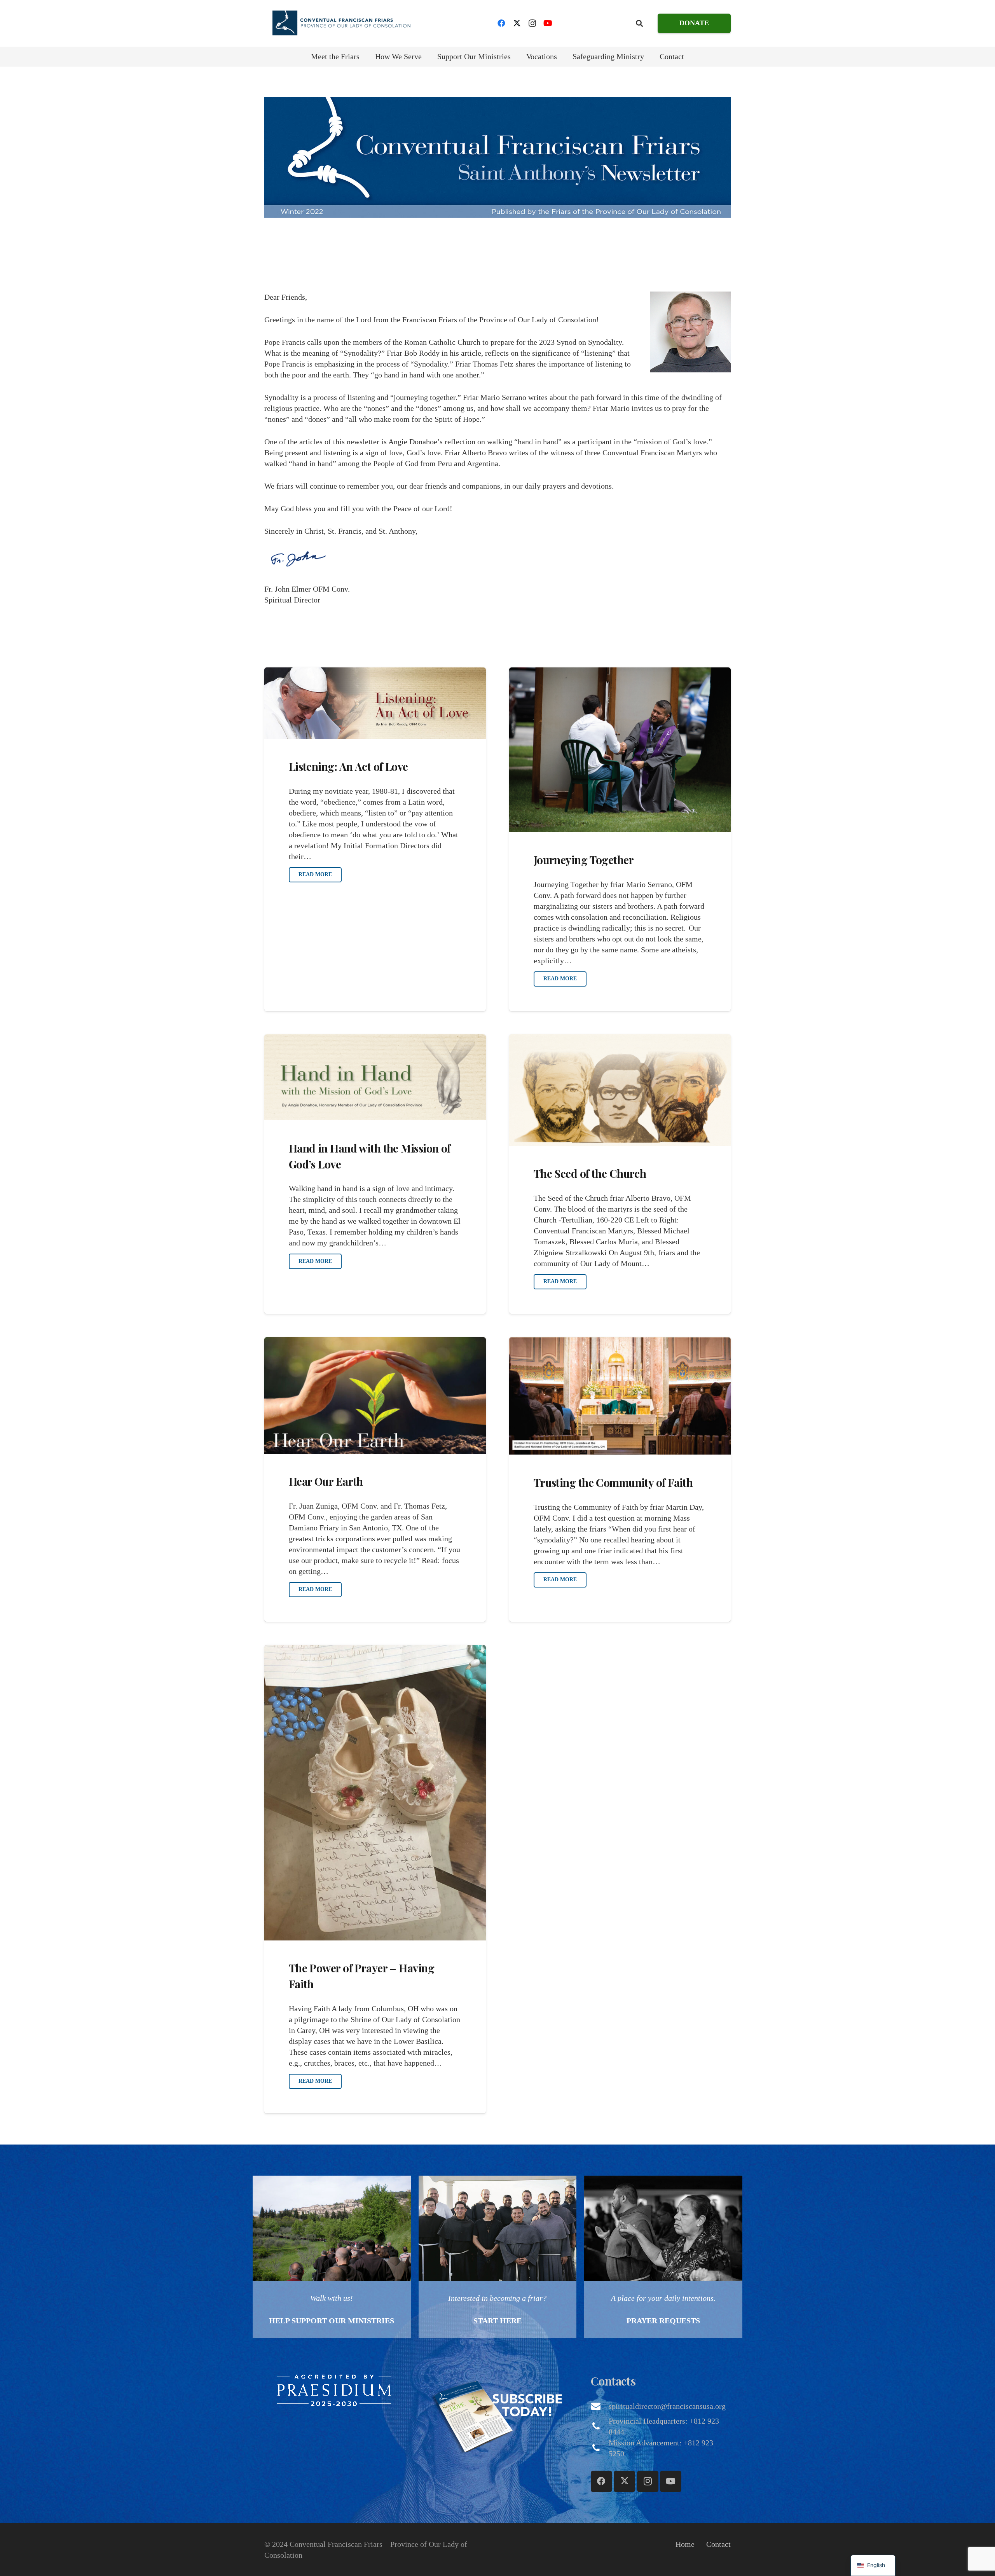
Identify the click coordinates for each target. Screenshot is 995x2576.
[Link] (332, 2257)
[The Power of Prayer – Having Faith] (375, 1793)
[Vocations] (498, 2257)
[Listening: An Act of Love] (375, 703)
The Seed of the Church (590, 1173)
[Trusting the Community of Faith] (620, 1396)
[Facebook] (501, 23)
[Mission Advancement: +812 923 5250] (600, 2448)
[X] (517, 23)
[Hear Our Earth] (375, 1395)
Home (685, 2544)
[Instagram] (532, 23)
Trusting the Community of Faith (613, 1482)
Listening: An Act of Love (348, 766)
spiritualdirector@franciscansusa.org (667, 2406)
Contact (718, 2544)
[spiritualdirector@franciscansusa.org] (600, 2406)
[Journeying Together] (620, 750)
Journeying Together (584, 860)
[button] (639, 23)
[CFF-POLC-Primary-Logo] (341, 23)
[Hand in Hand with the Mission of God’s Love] (375, 1078)
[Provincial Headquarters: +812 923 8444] (600, 2426)
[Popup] (334, 2390)
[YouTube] (548, 23)
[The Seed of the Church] (620, 1090)
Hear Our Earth (326, 1481)
